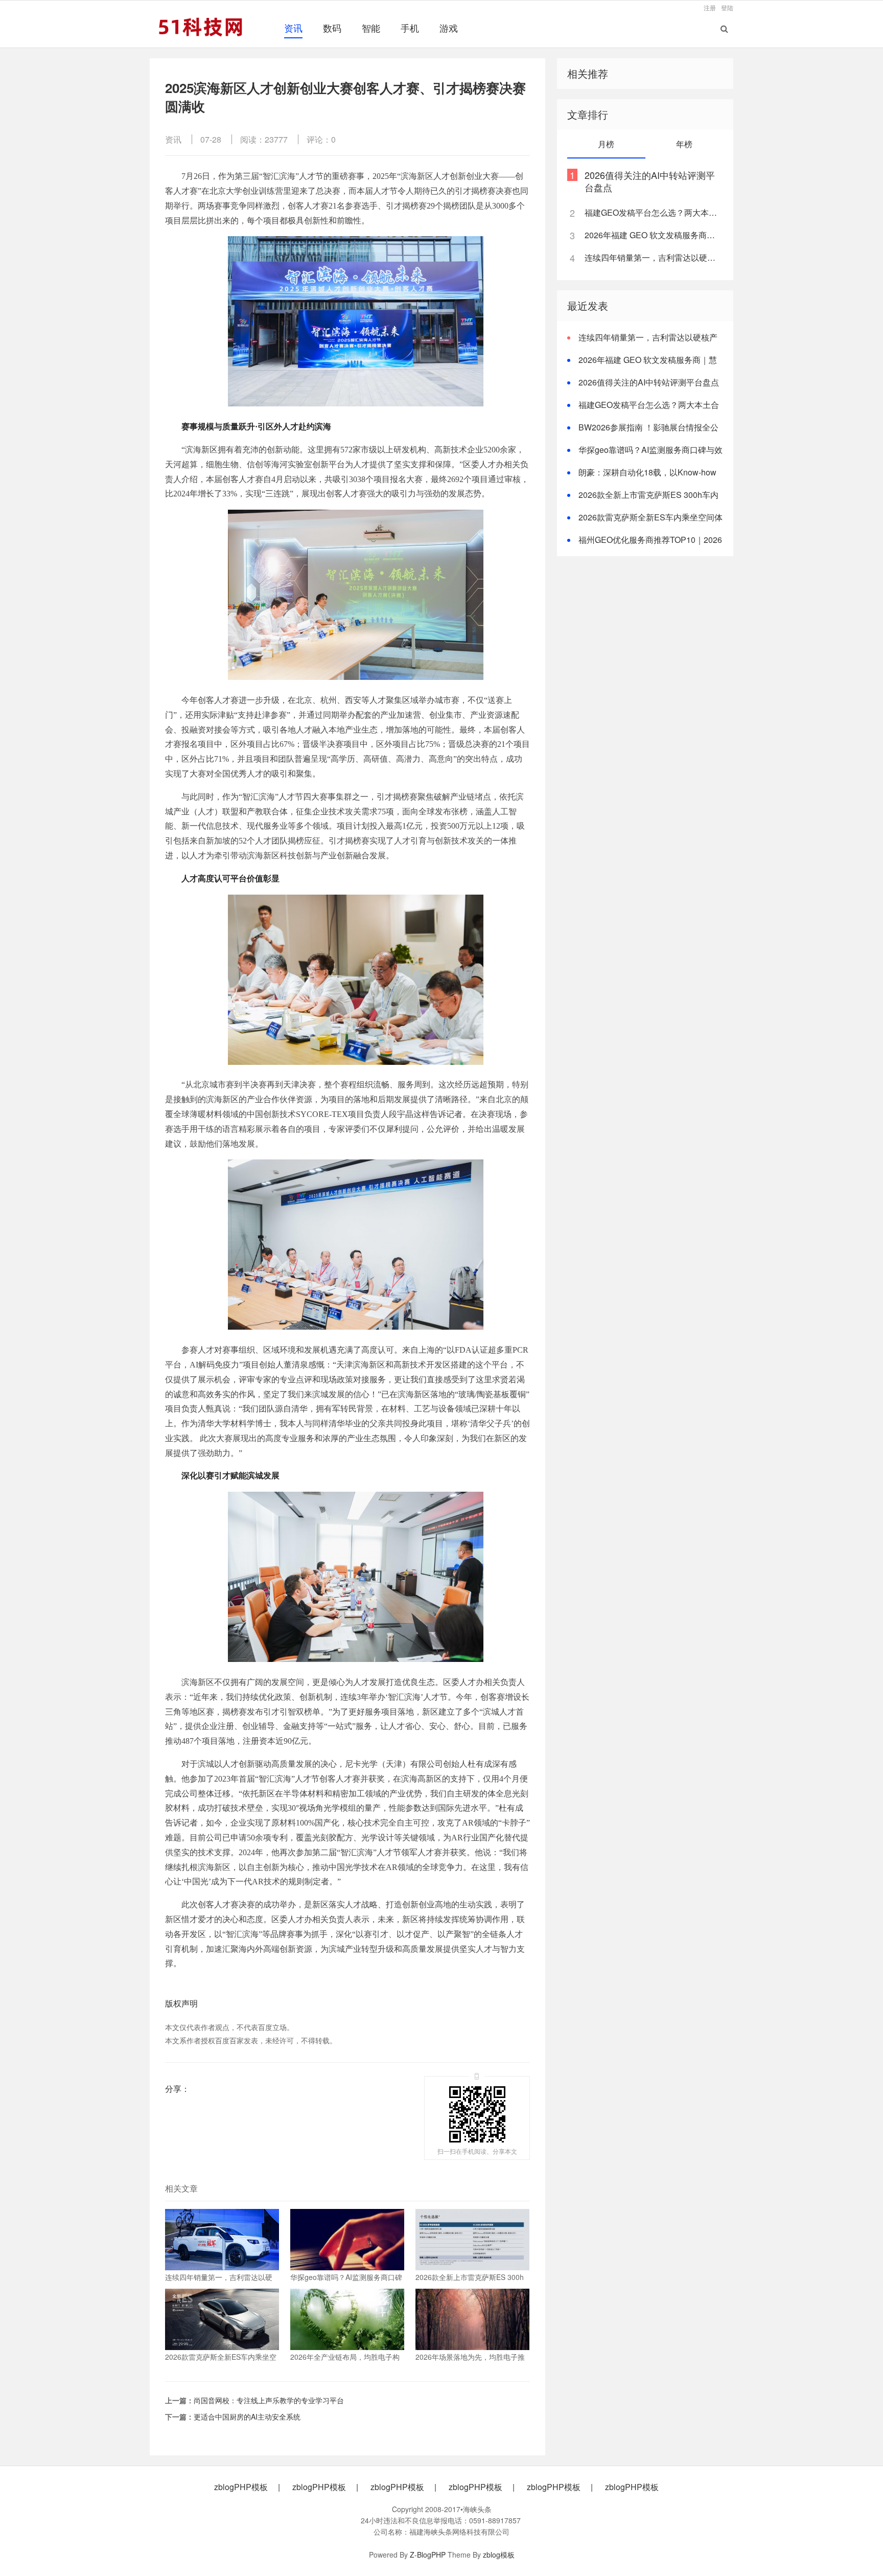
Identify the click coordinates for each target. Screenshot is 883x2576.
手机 (410, 28)
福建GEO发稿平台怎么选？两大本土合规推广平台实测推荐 (653, 212)
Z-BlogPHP (428, 2555)
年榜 (684, 144)
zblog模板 (499, 2555)
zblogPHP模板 (241, 2487)
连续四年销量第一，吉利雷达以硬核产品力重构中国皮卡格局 (653, 257)
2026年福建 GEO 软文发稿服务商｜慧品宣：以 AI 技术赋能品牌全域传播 (653, 235)
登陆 (727, 7)
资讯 (293, 28)
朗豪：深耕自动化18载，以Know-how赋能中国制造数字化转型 (642, 478)
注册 (710, 7)
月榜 (606, 144)
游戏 (449, 28)
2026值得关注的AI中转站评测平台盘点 (650, 181)
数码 (332, 28)
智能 (371, 28)
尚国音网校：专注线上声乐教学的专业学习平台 (269, 2400)
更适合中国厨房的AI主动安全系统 (247, 2417)
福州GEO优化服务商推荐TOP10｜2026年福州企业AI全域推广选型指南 (645, 546)
